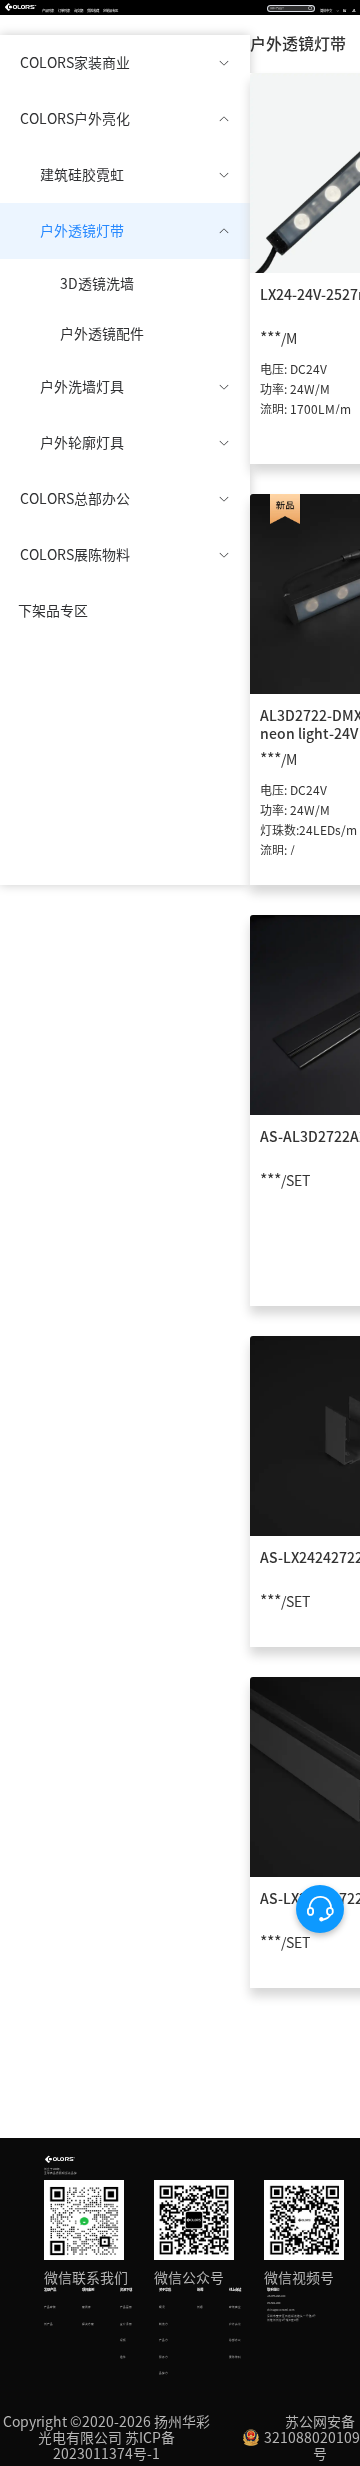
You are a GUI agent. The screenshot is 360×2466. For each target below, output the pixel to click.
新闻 (200, 2289)
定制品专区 (110, 10)
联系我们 (273, 2289)
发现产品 (50, 2289)
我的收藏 (93, 10)
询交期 (78, 10)
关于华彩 (165, 2289)
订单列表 (64, 10)
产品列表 (48, 10)
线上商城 (235, 2289)
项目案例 (88, 2289)
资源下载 (126, 2289)
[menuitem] (125, 63)
